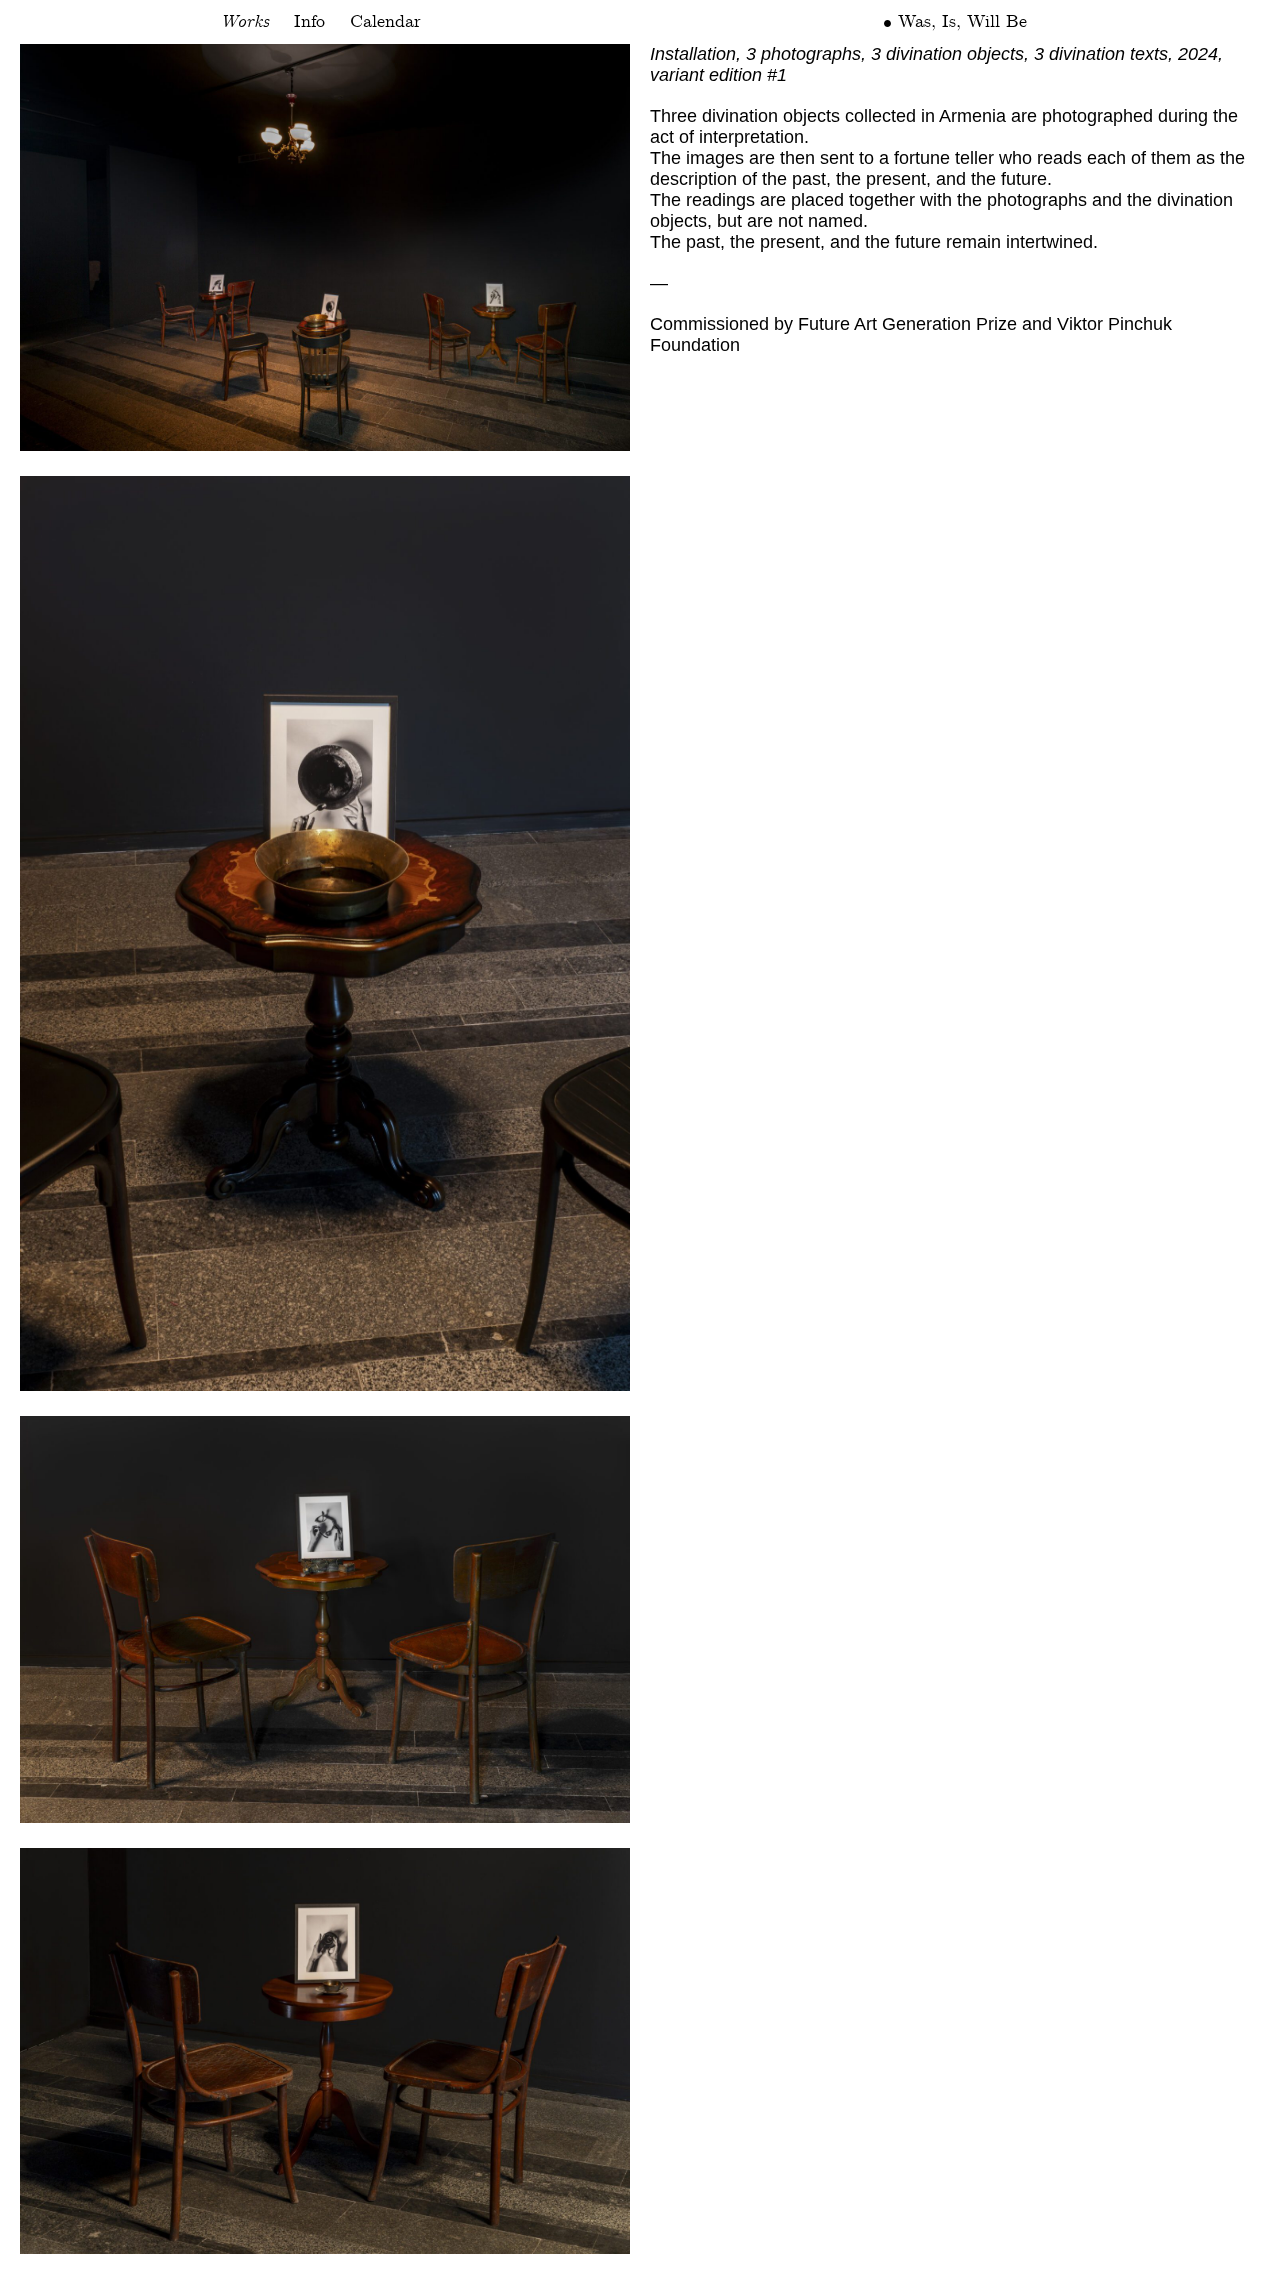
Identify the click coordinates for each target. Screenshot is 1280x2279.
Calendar (385, 22)
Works (244, 22)
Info (309, 22)
